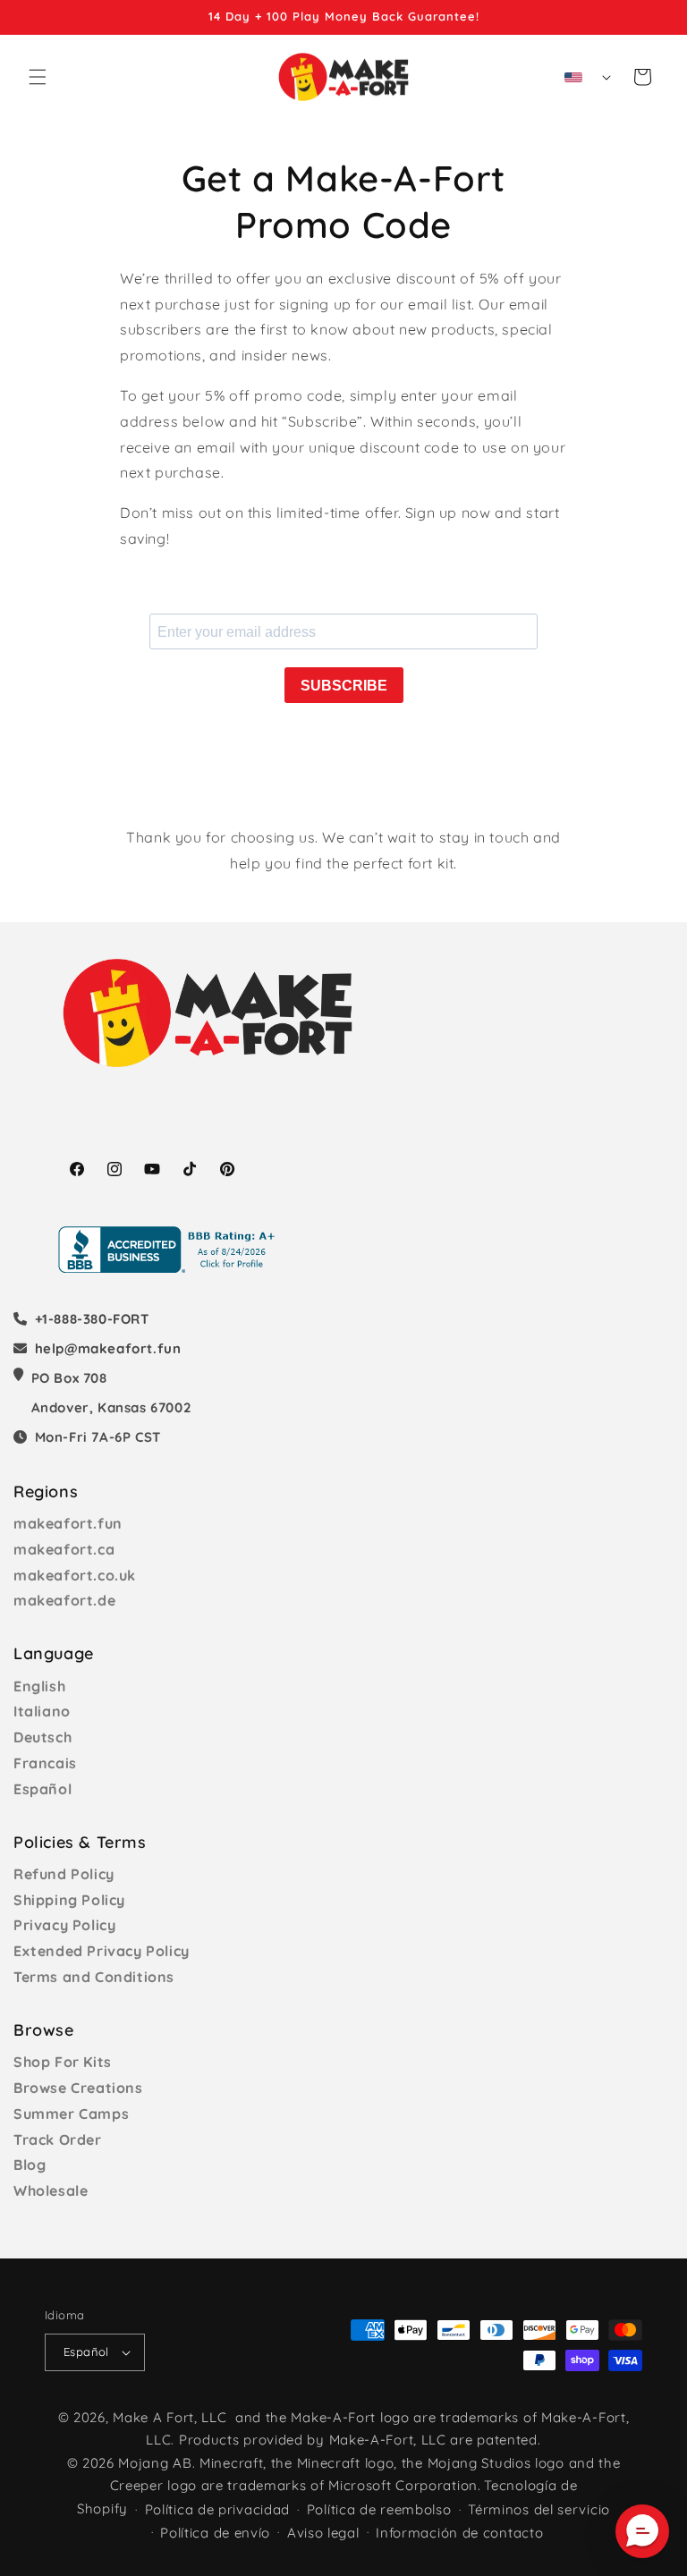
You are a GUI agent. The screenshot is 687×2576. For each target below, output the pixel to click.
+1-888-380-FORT (92, 1319)
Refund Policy (64, 1874)
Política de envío (215, 2533)
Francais (45, 1763)
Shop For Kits (63, 2062)
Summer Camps (71, 2114)
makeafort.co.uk (75, 1575)
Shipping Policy (69, 1900)
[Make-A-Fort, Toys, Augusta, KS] (170, 1250)
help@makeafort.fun (108, 1348)
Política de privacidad (217, 2509)
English (39, 1686)
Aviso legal (323, 2533)
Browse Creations (78, 2088)
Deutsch (42, 1737)
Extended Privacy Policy (102, 1951)
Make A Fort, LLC (170, 2417)
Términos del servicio (539, 2509)
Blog (30, 2165)
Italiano (42, 1711)
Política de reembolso (379, 2509)
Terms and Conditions (94, 1977)
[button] (38, 77)
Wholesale (51, 2190)
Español (42, 1789)
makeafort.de (64, 1600)
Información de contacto (459, 2533)
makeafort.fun (68, 1523)
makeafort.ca (64, 1549)
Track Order (58, 2140)
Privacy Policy (64, 1925)
